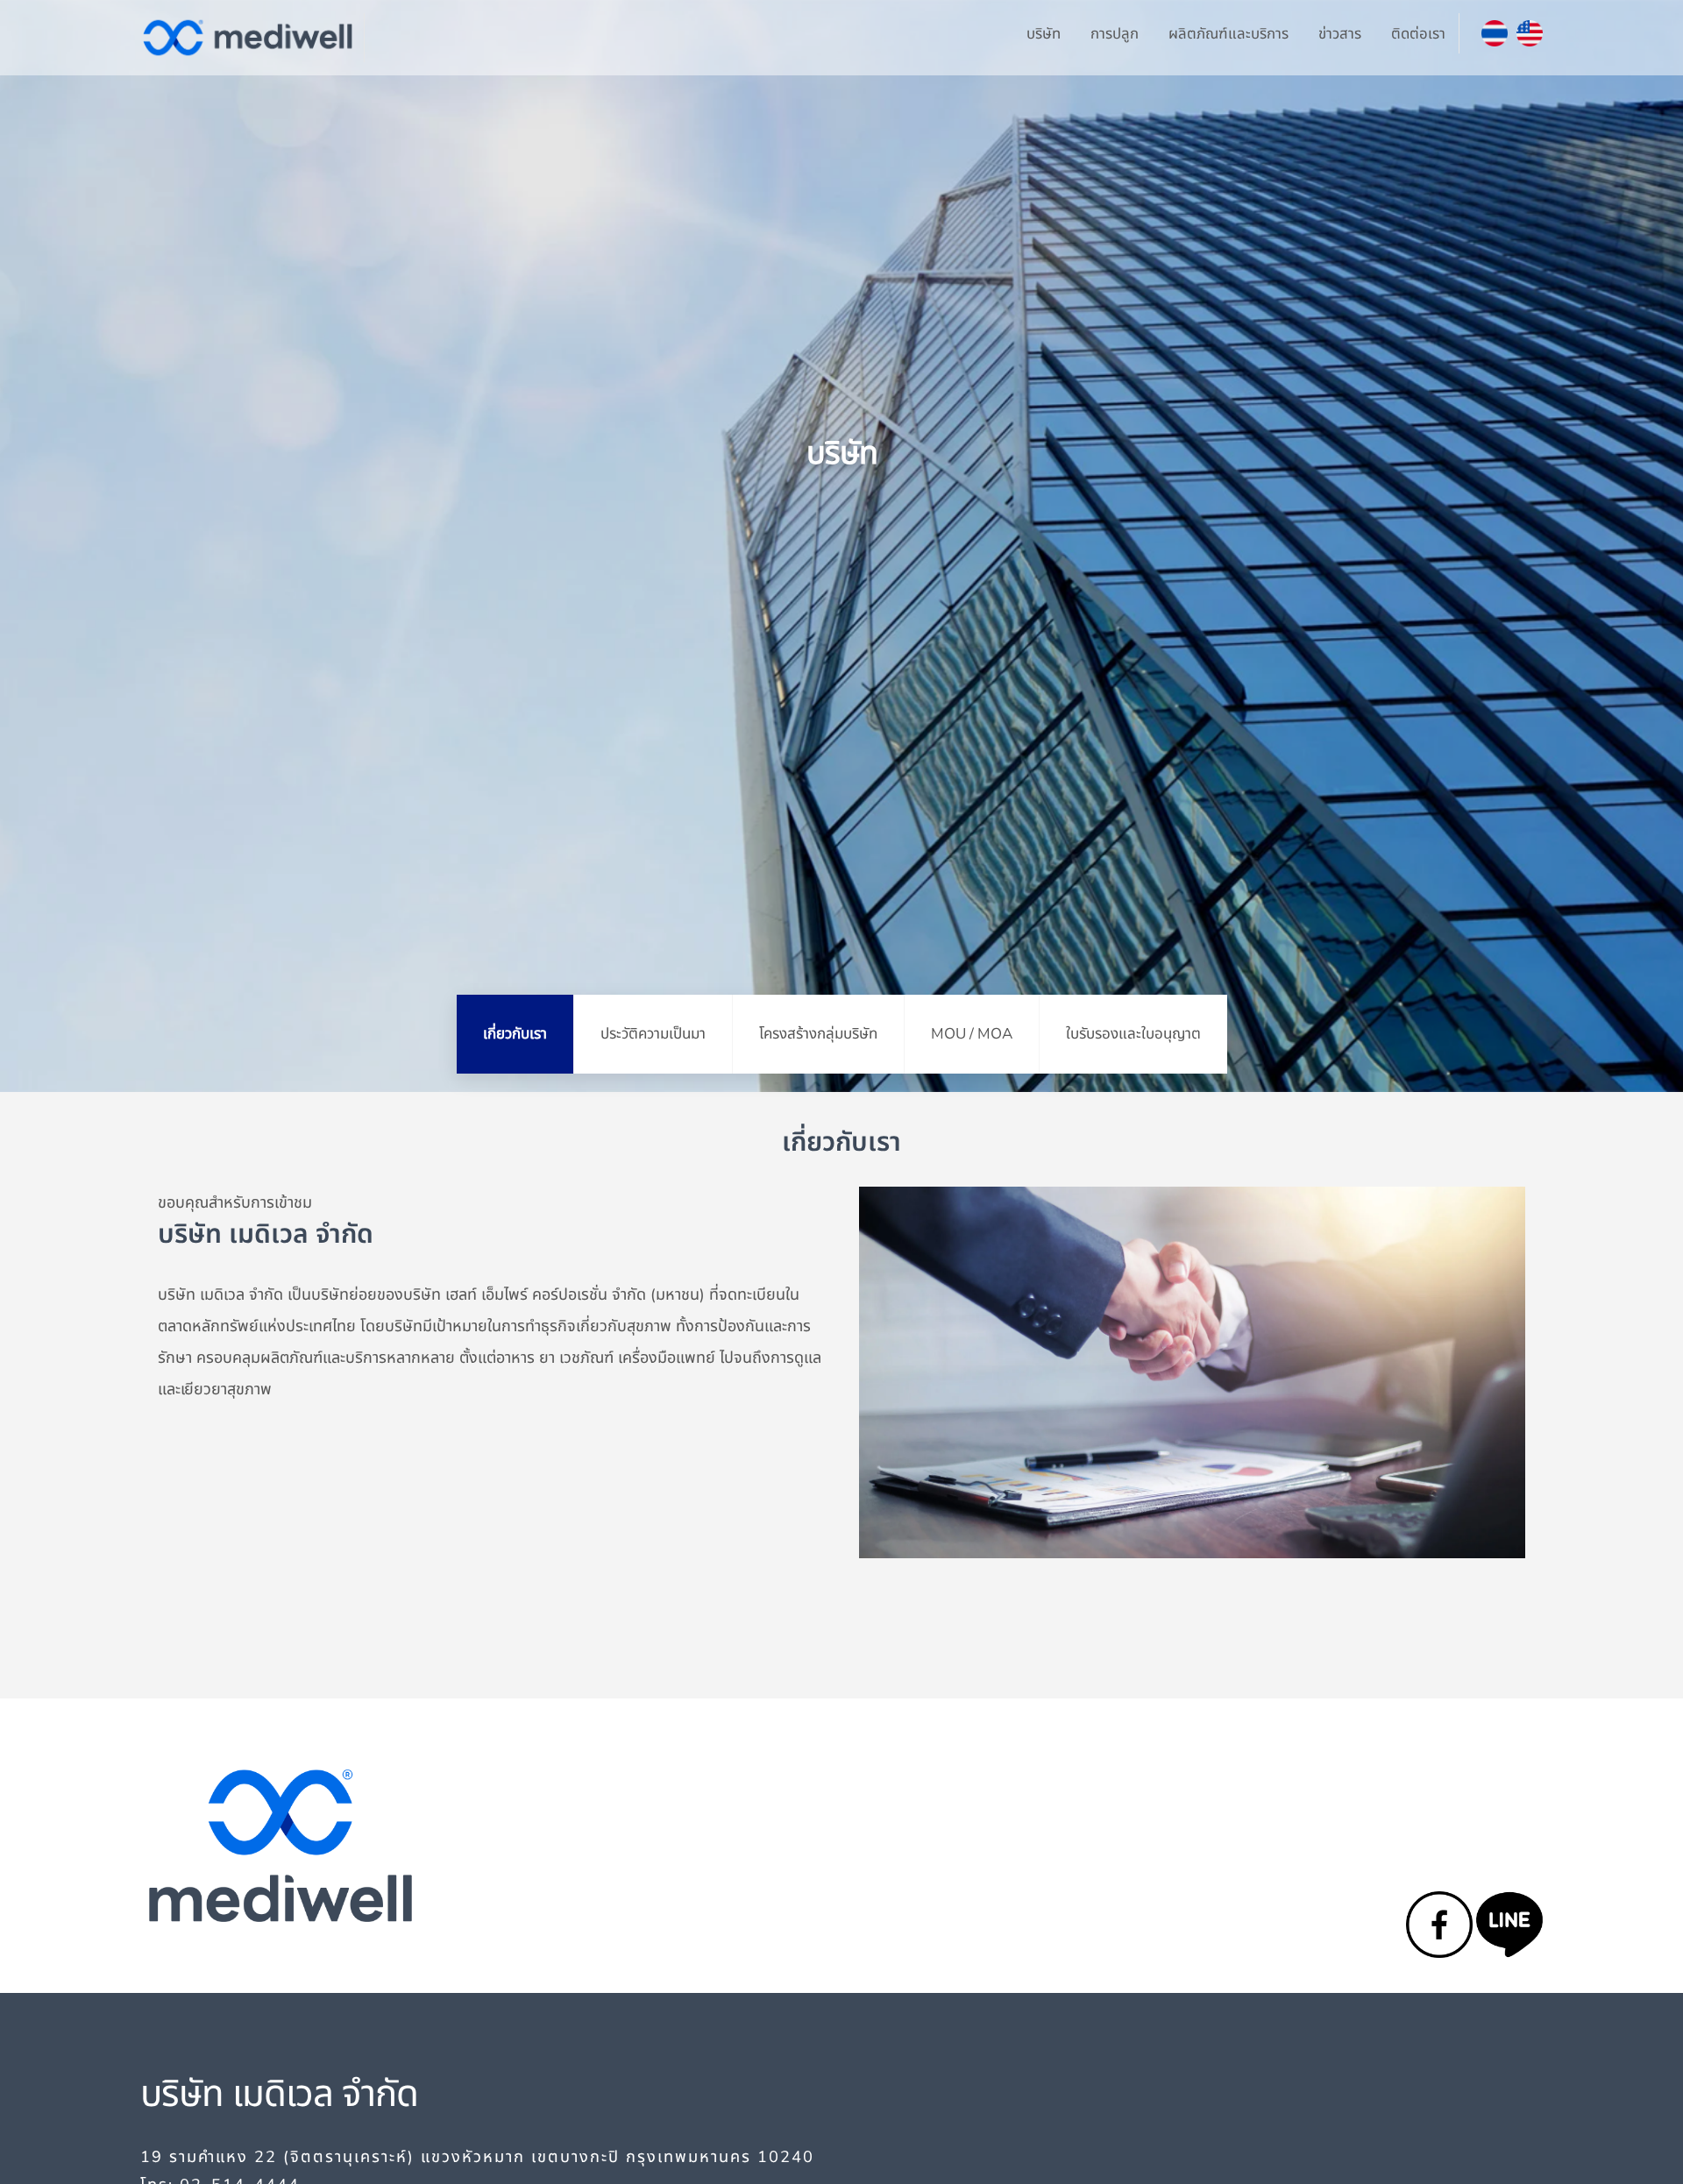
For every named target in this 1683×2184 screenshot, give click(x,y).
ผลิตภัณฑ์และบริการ (1229, 34)
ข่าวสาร (1340, 34)
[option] (841, 546)
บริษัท (1044, 34)
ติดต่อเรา (1418, 34)
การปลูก (1115, 34)
